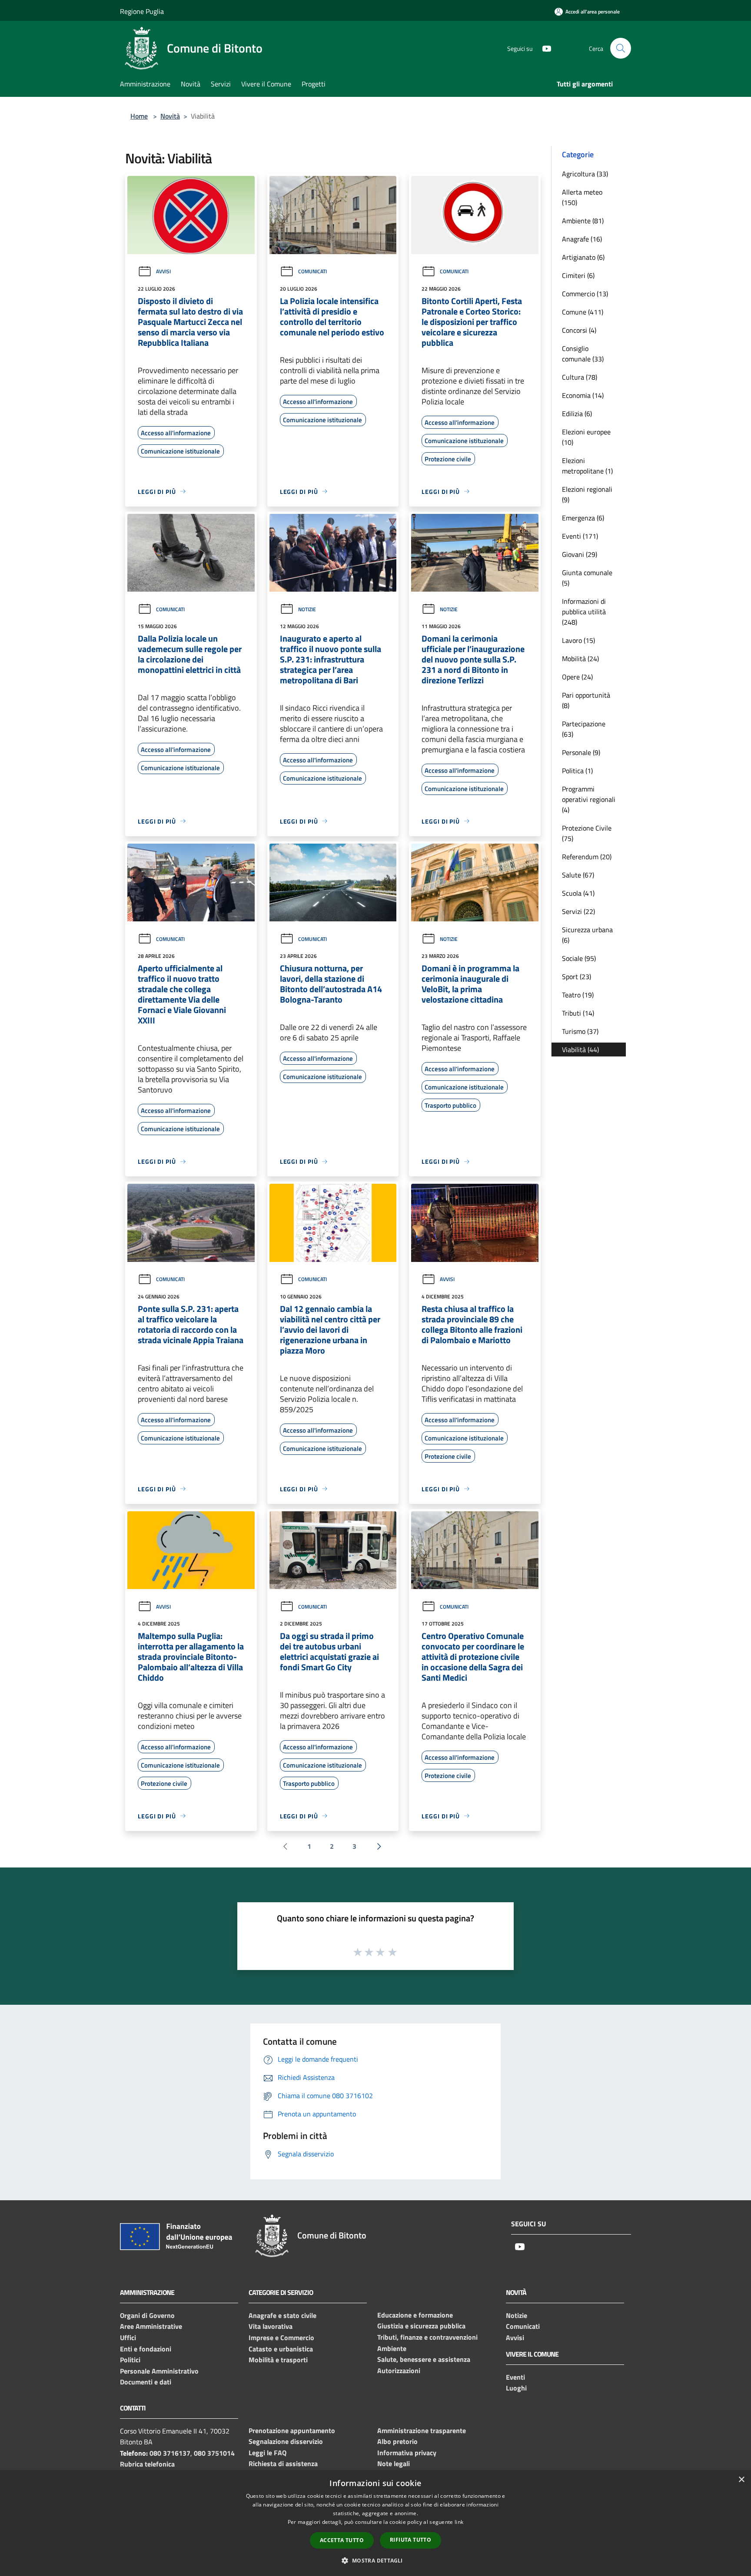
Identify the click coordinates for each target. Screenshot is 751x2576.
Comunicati (312, 271)
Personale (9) (581, 752)
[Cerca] (621, 48)
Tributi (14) (578, 1013)
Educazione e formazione (415, 2315)
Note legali (394, 2463)
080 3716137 (170, 2453)
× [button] (741, 2480)
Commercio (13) (585, 294)
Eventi (515, 2377)
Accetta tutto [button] (342, 2540)
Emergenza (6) (583, 518)
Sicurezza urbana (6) (587, 935)
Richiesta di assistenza (283, 2463)
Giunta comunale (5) (587, 578)
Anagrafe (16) (582, 239)
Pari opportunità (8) (586, 700)
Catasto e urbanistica (281, 2349)
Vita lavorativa (271, 2326)
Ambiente (392, 2348)
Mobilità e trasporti (278, 2360)
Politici (130, 2360)
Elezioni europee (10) (586, 437)
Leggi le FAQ (268, 2453)
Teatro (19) (578, 995)
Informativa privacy (407, 2453)
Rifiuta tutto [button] (410, 2540)
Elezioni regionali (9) (587, 494)
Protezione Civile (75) (587, 833)
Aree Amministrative (151, 2326)
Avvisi (163, 271)
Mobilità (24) (580, 659)
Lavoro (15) (578, 640)
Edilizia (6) (577, 414)
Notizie (307, 609)
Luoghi (516, 2388)
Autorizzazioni (399, 2371)
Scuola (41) (578, 893)
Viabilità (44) (580, 1050)
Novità (170, 116)
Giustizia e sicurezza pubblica (421, 2326)
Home (139, 116)
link (459, 2522)
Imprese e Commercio (281, 2338)
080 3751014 (214, 2453)
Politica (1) (577, 771)
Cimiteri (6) (578, 275)
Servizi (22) (578, 911)
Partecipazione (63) (584, 729)
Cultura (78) (580, 377)
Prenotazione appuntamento (292, 2430)
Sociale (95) (579, 958)
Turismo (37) (580, 1031)
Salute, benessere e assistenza (424, 2359)
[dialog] (375, 2523)
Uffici (128, 2338)
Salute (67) (578, 875)
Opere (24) (577, 677)
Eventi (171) (580, 536)
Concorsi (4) (579, 330)
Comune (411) (583, 312)
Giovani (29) (580, 554)
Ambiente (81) (583, 221)
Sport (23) (577, 977)
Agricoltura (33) (585, 174)
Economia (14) (583, 395)
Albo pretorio (397, 2441)
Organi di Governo (147, 2315)
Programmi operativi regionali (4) (589, 799)
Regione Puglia (142, 11)
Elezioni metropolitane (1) (587, 466)
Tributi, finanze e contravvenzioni (427, 2337)
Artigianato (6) (583, 257)
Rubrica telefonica (147, 2464)
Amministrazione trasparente (422, 2430)
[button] (375, 2560)
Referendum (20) (587, 857)
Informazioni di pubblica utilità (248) (584, 612)
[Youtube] (543, 48)
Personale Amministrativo (159, 2371)
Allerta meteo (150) (582, 197)
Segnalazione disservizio (286, 2441)
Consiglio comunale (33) (583, 354)
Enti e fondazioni (146, 2349)
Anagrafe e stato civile (282, 2315)
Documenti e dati (146, 2382)
